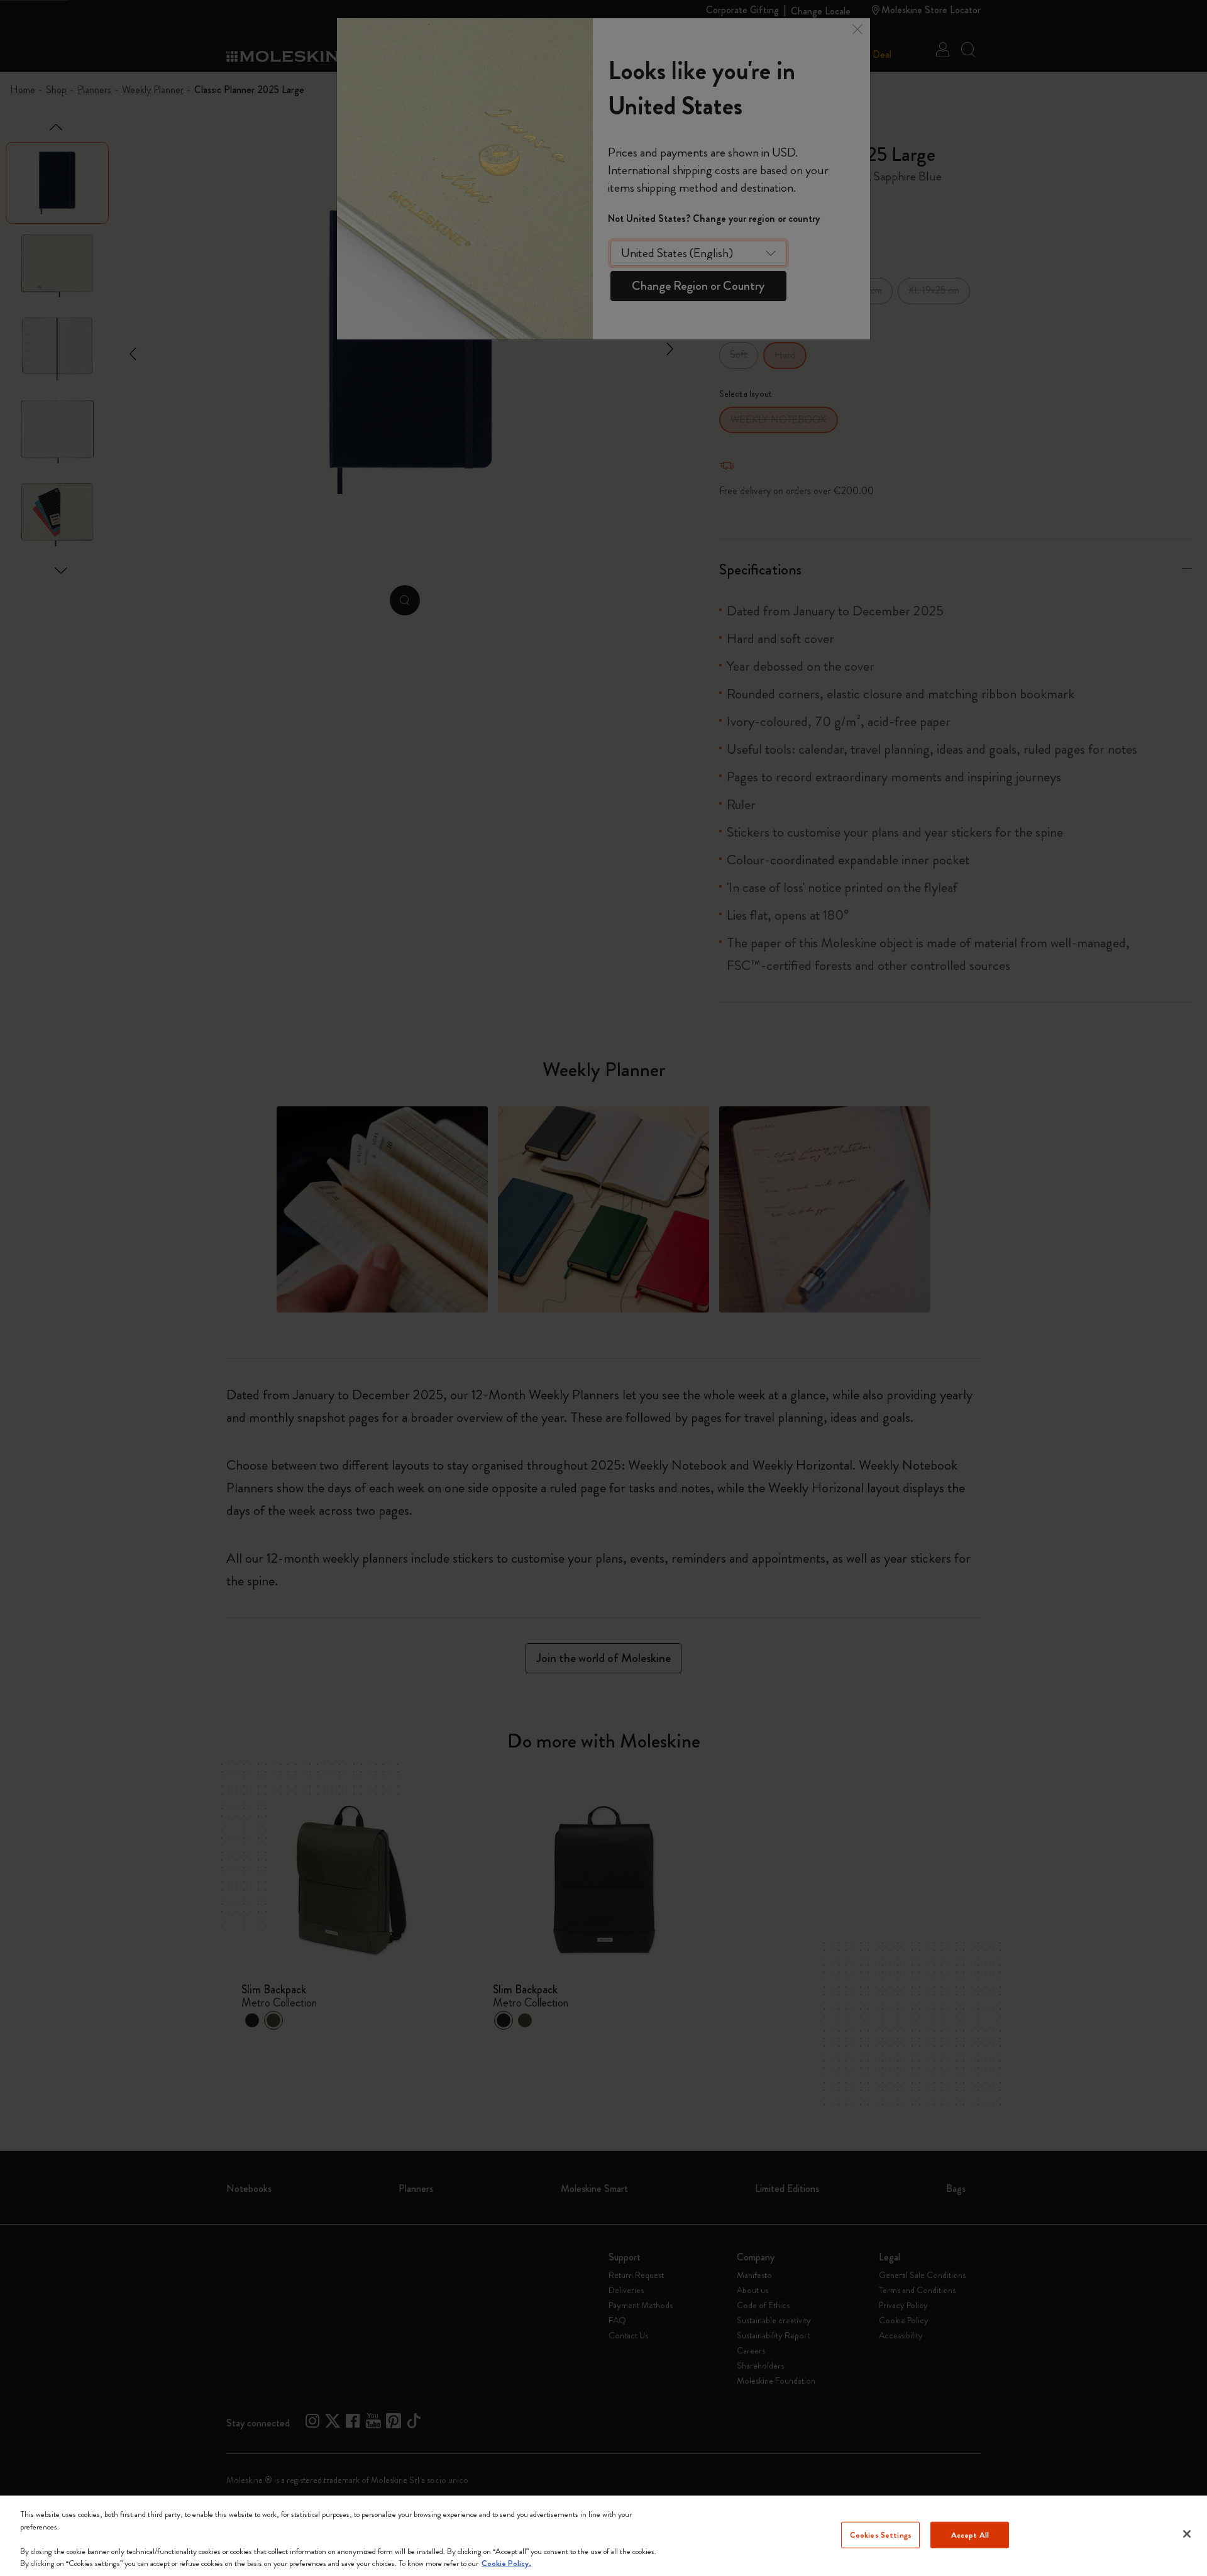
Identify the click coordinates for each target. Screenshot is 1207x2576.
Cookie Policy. (506, 2563)
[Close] (1187, 2534)
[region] (603, 2536)
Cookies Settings (881, 2535)
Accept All (970, 2535)
